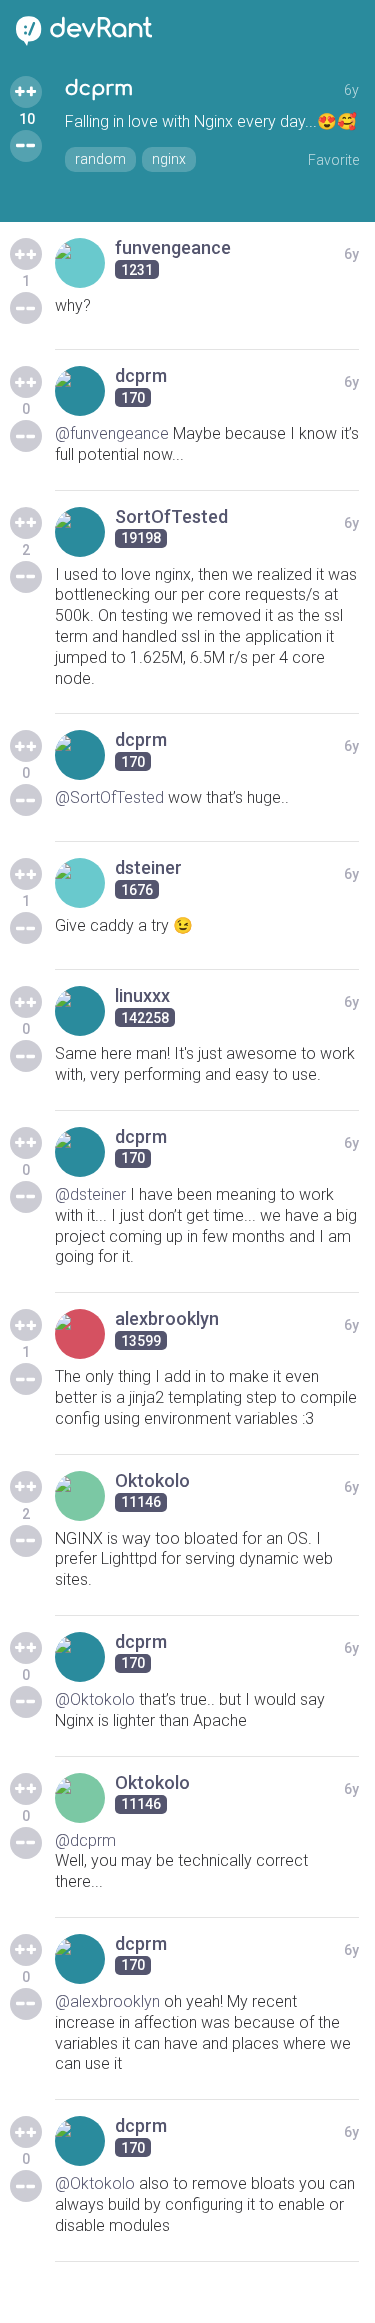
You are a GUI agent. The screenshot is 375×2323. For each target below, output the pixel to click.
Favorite (333, 160)
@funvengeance (112, 433)
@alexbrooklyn (107, 2001)
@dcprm (85, 1840)
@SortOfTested (109, 797)
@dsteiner (90, 1194)
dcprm (99, 88)
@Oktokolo (95, 1699)
